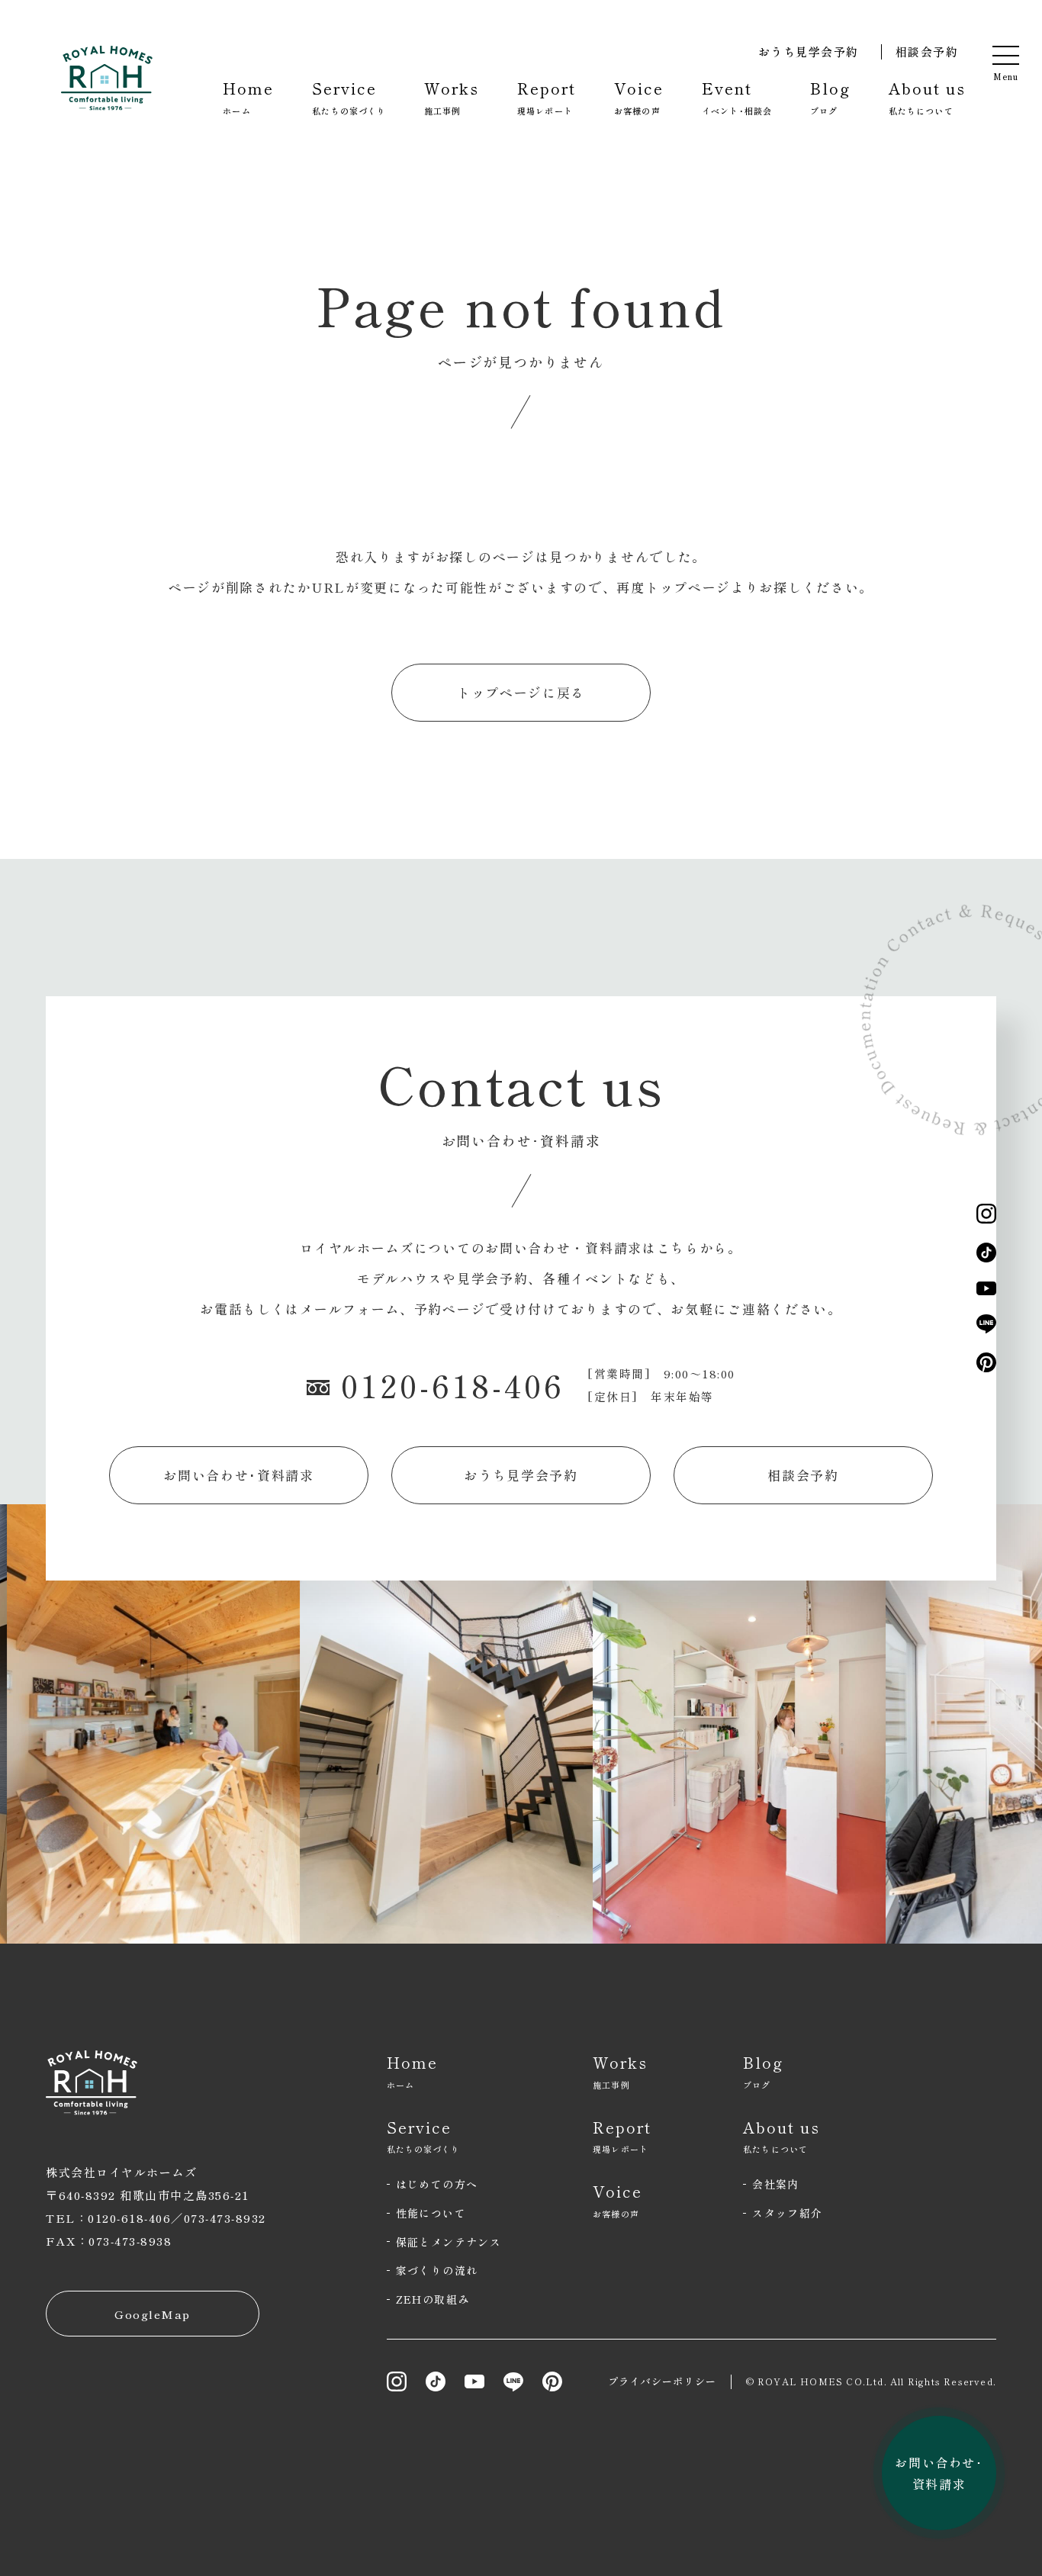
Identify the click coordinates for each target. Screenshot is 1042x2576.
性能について (431, 2213)
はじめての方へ (437, 2184)
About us (927, 97)
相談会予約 (927, 51)
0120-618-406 (453, 1385)
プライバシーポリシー (663, 2381)
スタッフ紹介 (787, 2213)
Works (452, 97)
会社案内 (776, 2184)
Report (547, 97)
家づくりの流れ (437, 2270)
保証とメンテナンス (449, 2242)
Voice (639, 97)
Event (737, 97)
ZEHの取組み (433, 2299)
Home (248, 97)
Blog (830, 97)
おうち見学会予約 (809, 51)
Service (349, 97)
